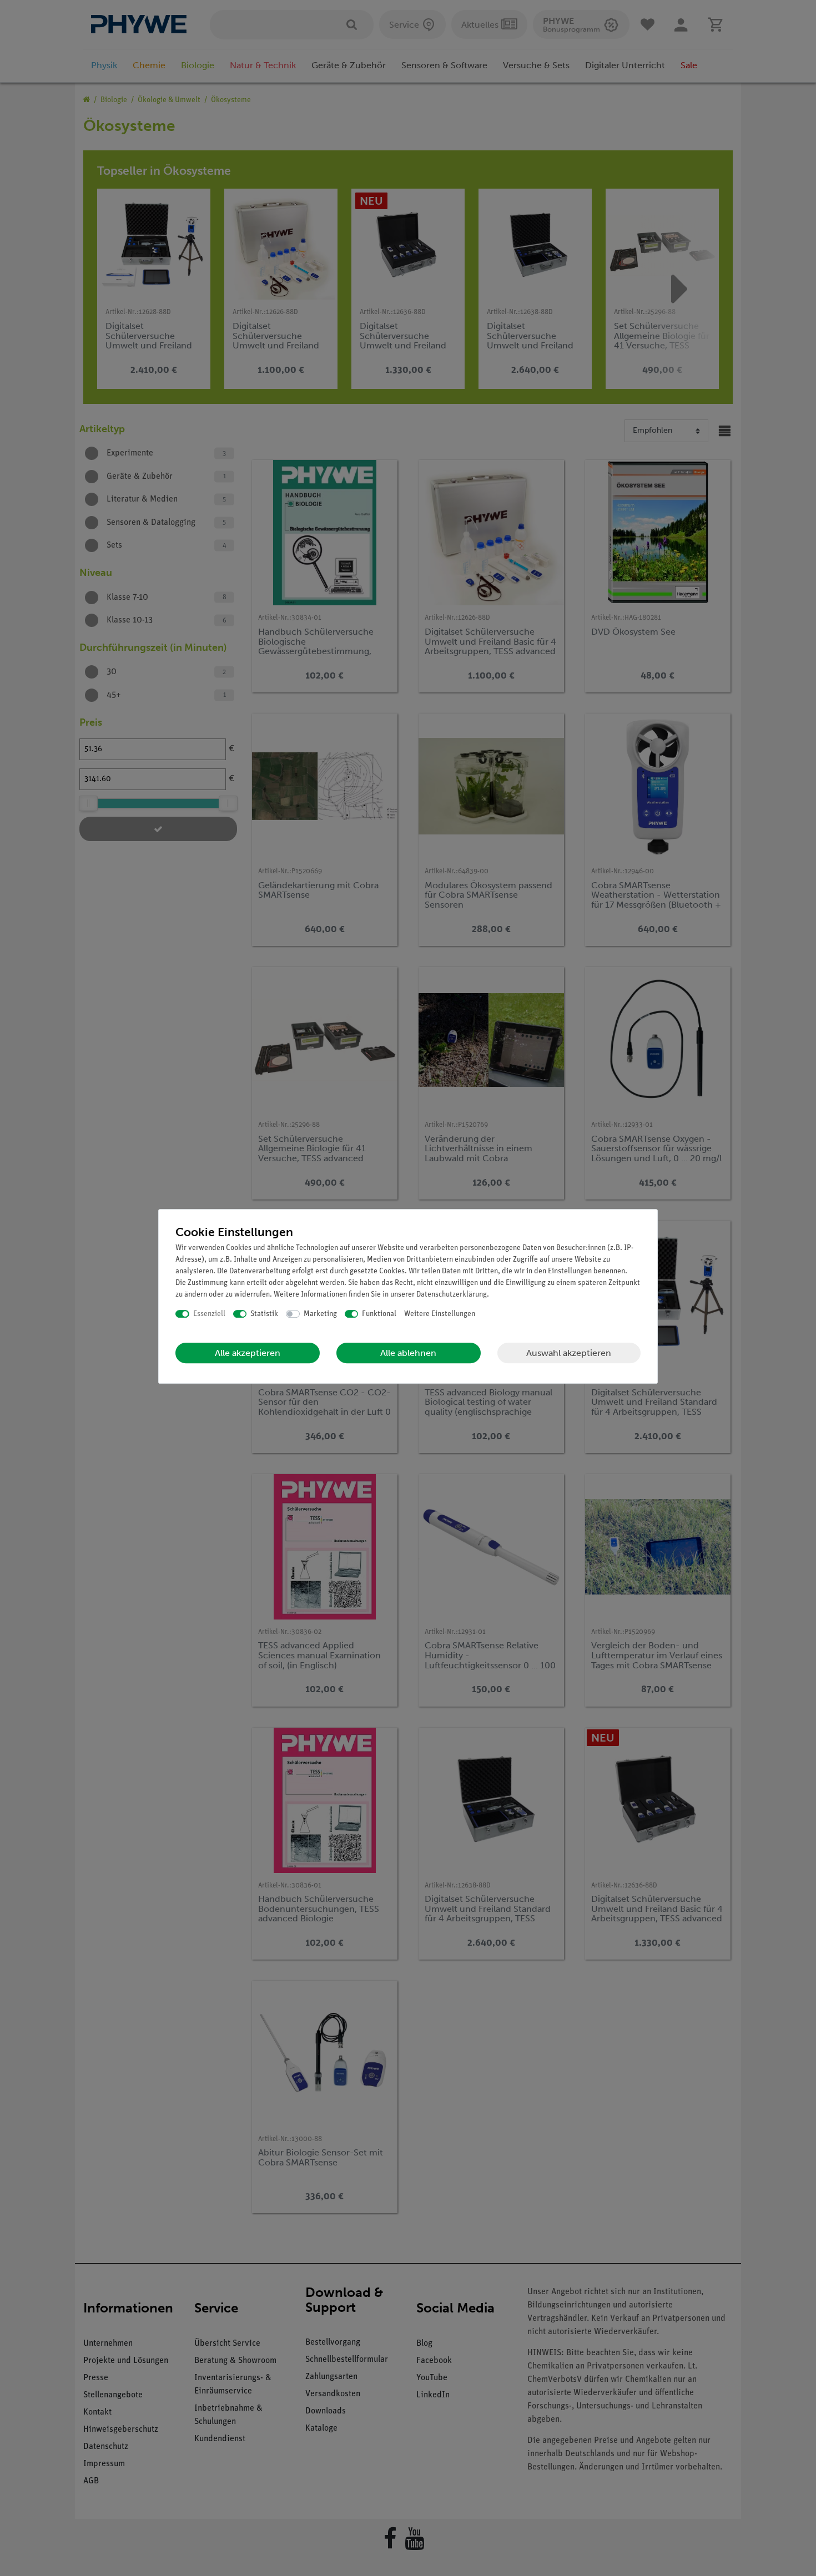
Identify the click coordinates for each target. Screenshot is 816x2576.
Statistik (264, 1314)
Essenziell (209, 1314)
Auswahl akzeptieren (569, 1353)
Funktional (379, 1314)
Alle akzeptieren (248, 1353)
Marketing (320, 1314)
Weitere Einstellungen (440, 1314)
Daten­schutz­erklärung (452, 1295)
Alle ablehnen (408, 1353)
